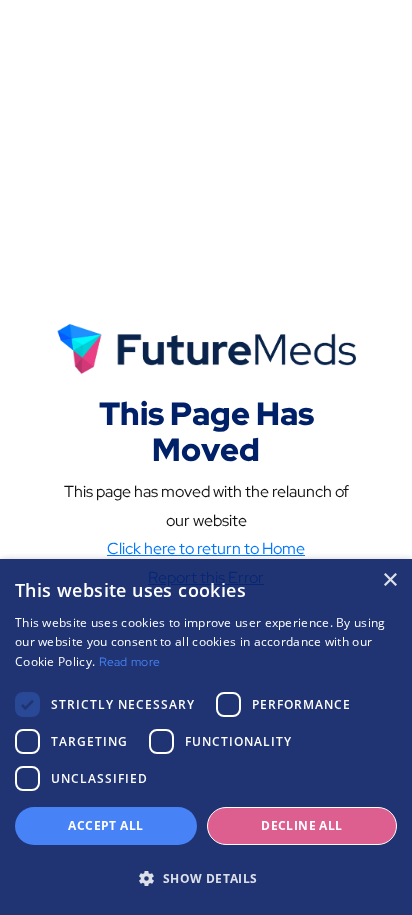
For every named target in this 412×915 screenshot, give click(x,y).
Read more (130, 662)
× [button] (389, 580)
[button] (206, 879)
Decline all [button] (301, 825)
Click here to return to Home (206, 548)
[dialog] (206, 737)
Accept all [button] (105, 825)
